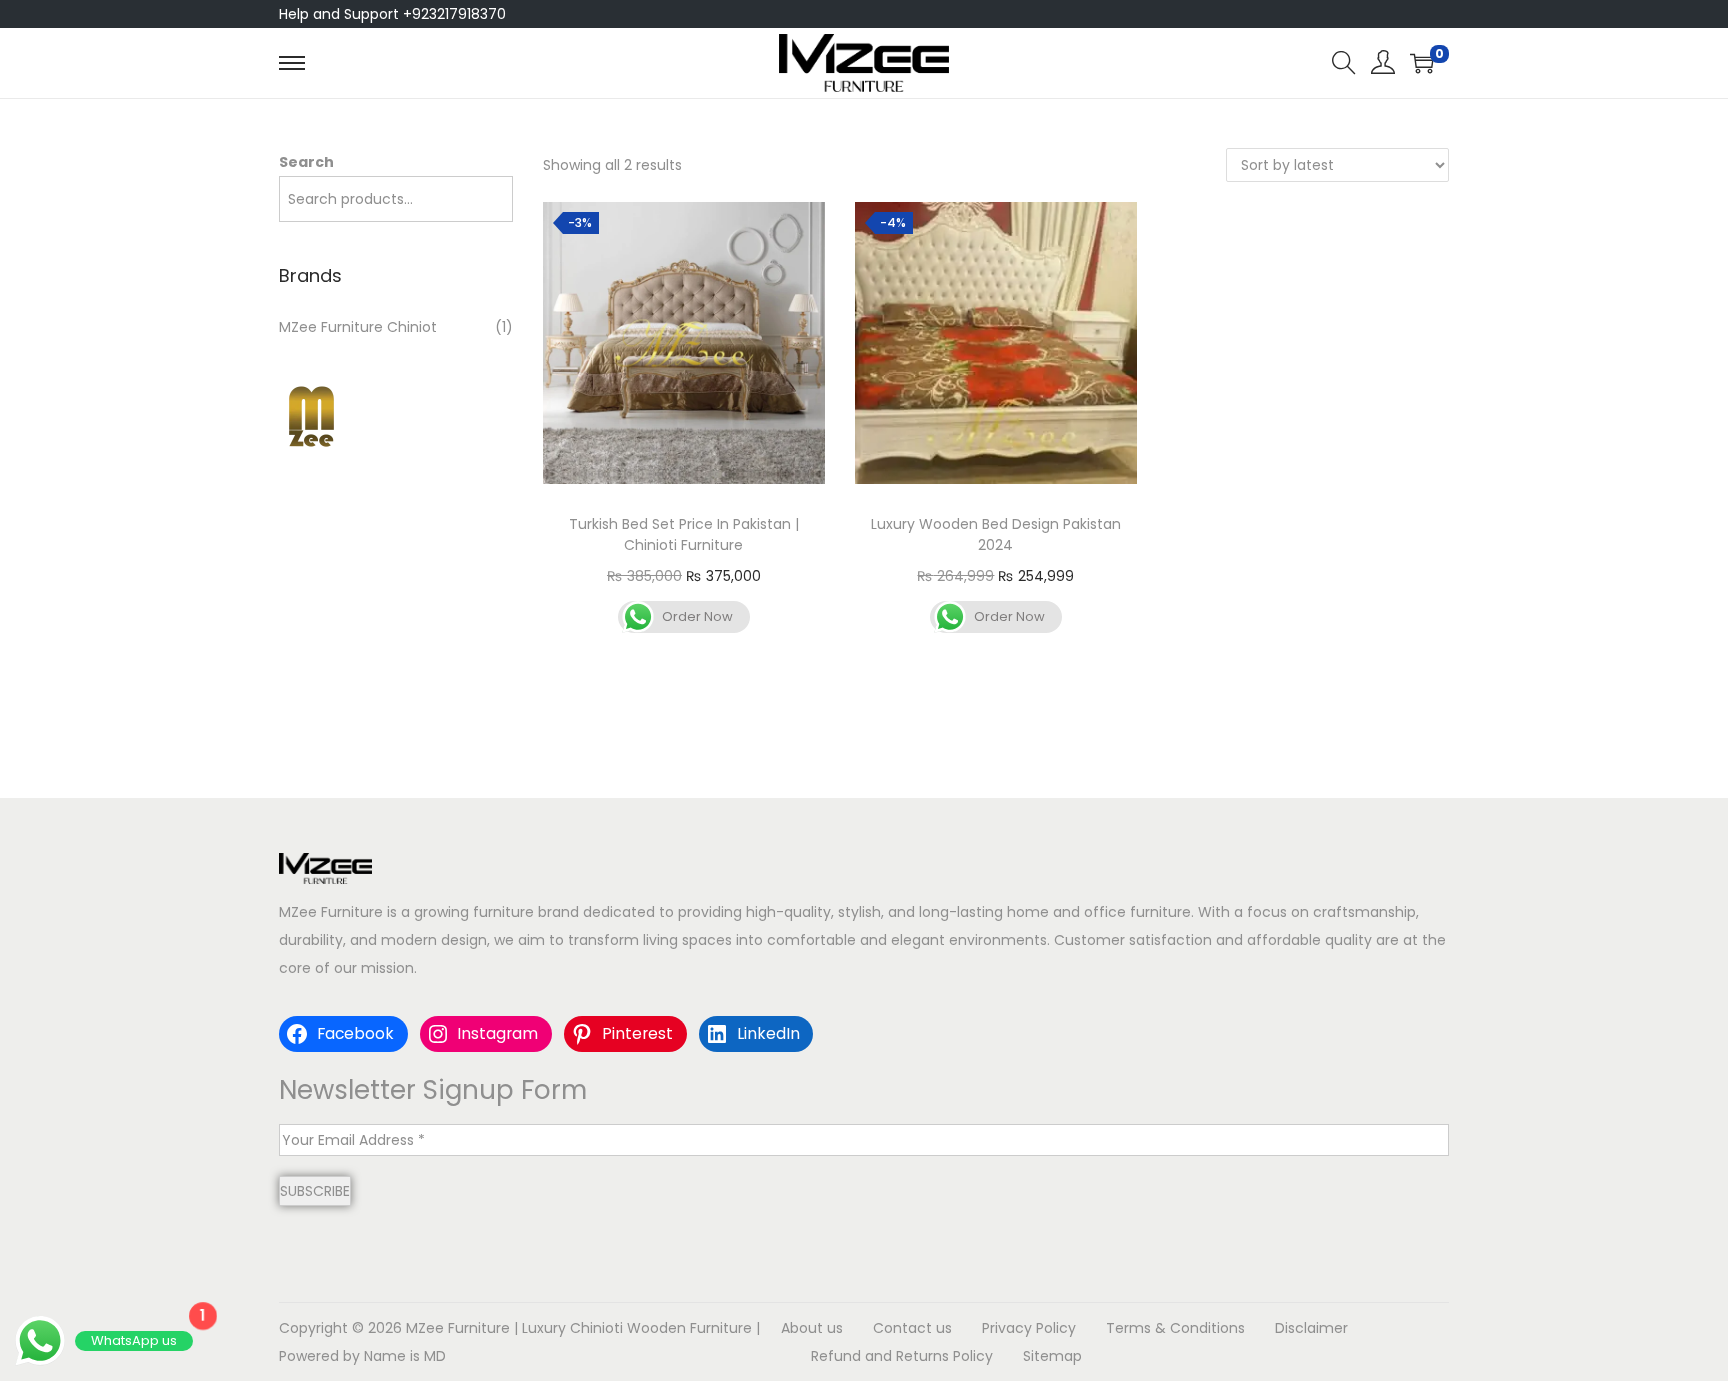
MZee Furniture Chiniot (358, 327)
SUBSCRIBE (315, 1191)
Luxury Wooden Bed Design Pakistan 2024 (996, 534)
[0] (1422, 63)
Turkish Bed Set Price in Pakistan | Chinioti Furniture (684, 534)
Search (306, 162)
